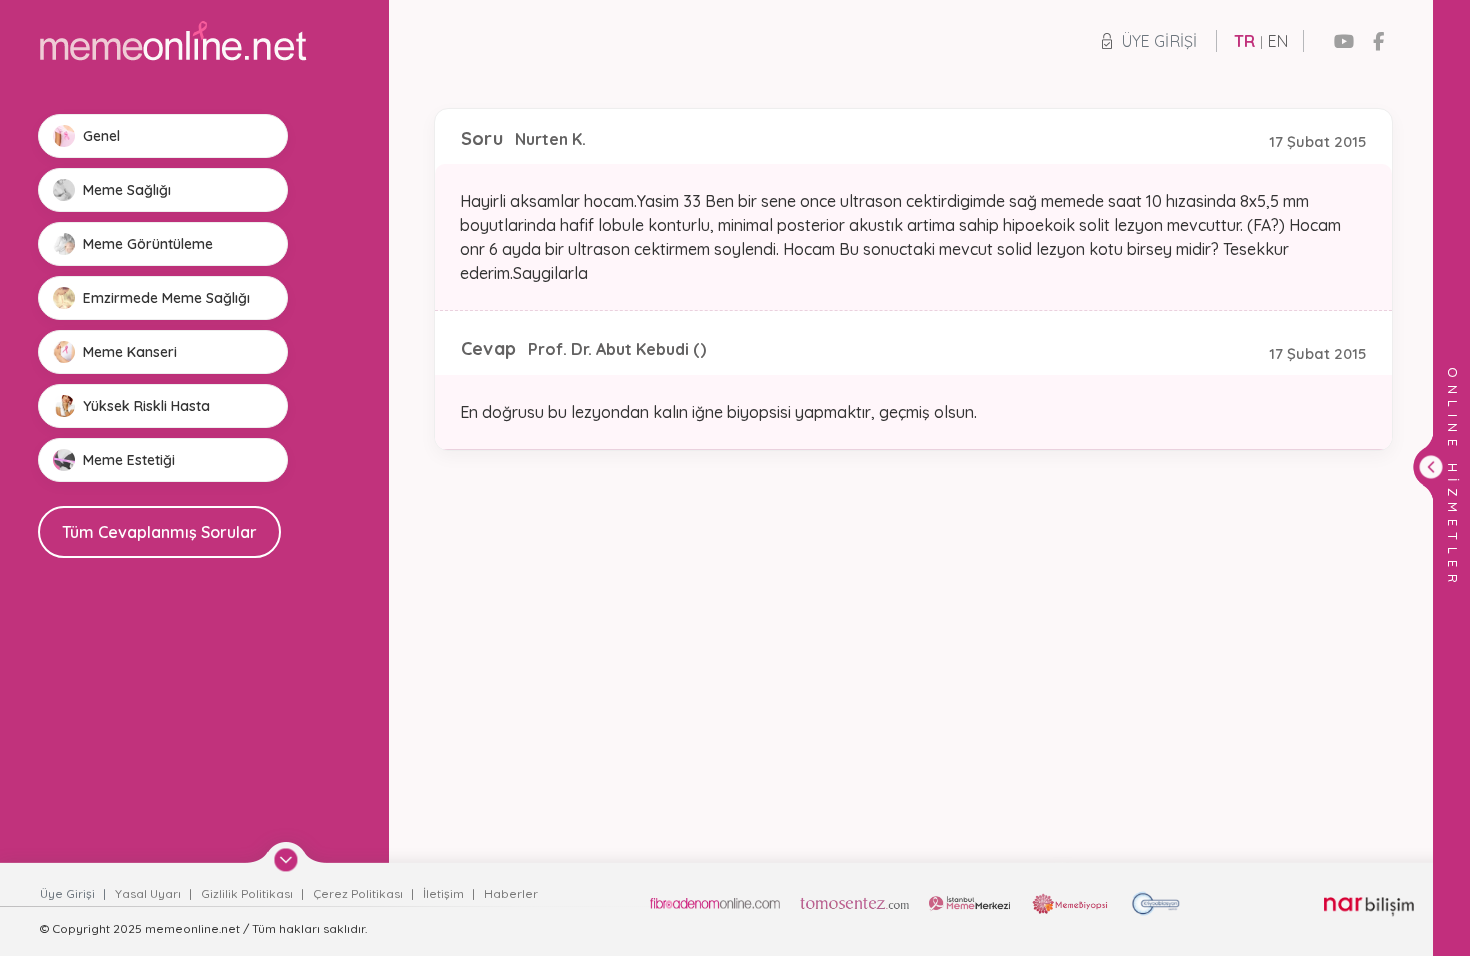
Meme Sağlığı (127, 190)
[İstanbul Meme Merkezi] (969, 903)
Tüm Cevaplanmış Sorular (159, 532)
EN (1278, 41)
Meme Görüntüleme (148, 244)
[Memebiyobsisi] (1070, 903)
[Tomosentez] (854, 903)
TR (1244, 41)
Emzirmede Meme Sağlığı (166, 298)
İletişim (445, 893)
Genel (101, 136)
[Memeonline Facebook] (1378, 41)
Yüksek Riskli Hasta (146, 406)
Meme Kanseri (130, 352)
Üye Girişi (1159, 41)
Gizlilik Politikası (248, 893)
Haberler (511, 893)
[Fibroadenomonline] (715, 903)
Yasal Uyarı (149, 893)
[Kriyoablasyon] (1155, 903)
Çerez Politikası (359, 893)
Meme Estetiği (129, 460)
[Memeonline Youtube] (1344, 41)
